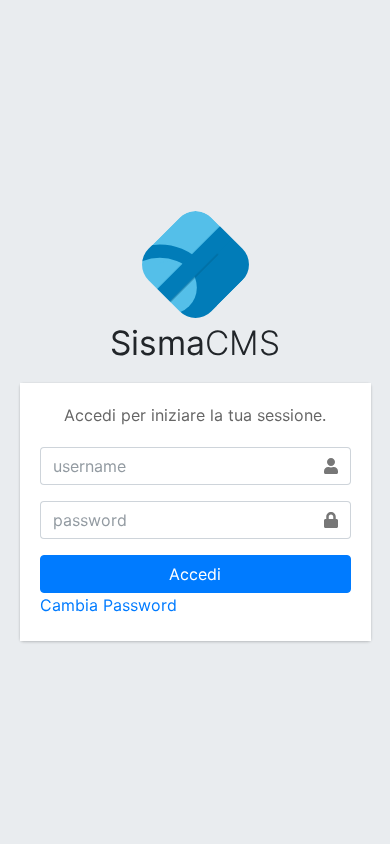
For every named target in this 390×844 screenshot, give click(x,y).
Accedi (195, 574)
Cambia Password (108, 605)
